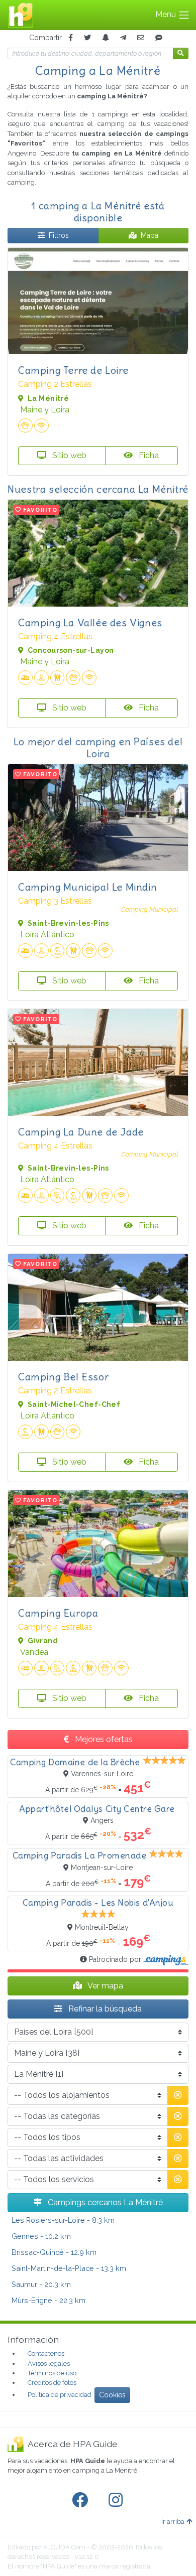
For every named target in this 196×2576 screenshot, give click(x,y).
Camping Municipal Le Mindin (87, 887)
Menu (167, 14)
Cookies (112, 2395)
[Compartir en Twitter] (87, 38)
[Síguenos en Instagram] (118, 2500)
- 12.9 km (54, 2252)
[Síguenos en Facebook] (82, 2500)
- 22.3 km (48, 2300)
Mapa (150, 235)
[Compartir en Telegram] (123, 38)
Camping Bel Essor (63, 1377)
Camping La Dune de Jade (81, 1132)
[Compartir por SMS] (159, 38)
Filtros (59, 235)
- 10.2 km (41, 2236)
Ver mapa (105, 1986)
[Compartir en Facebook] (71, 38)
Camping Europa (58, 1613)
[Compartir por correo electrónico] (141, 38)
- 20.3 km (41, 2284)
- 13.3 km (69, 2268)
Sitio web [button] (68, 455)
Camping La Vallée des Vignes (90, 622)
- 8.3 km (63, 2220)
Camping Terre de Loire (73, 370)
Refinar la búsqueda (104, 2009)
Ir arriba (173, 2522)
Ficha (148, 455)
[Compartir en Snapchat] (106, 38)
